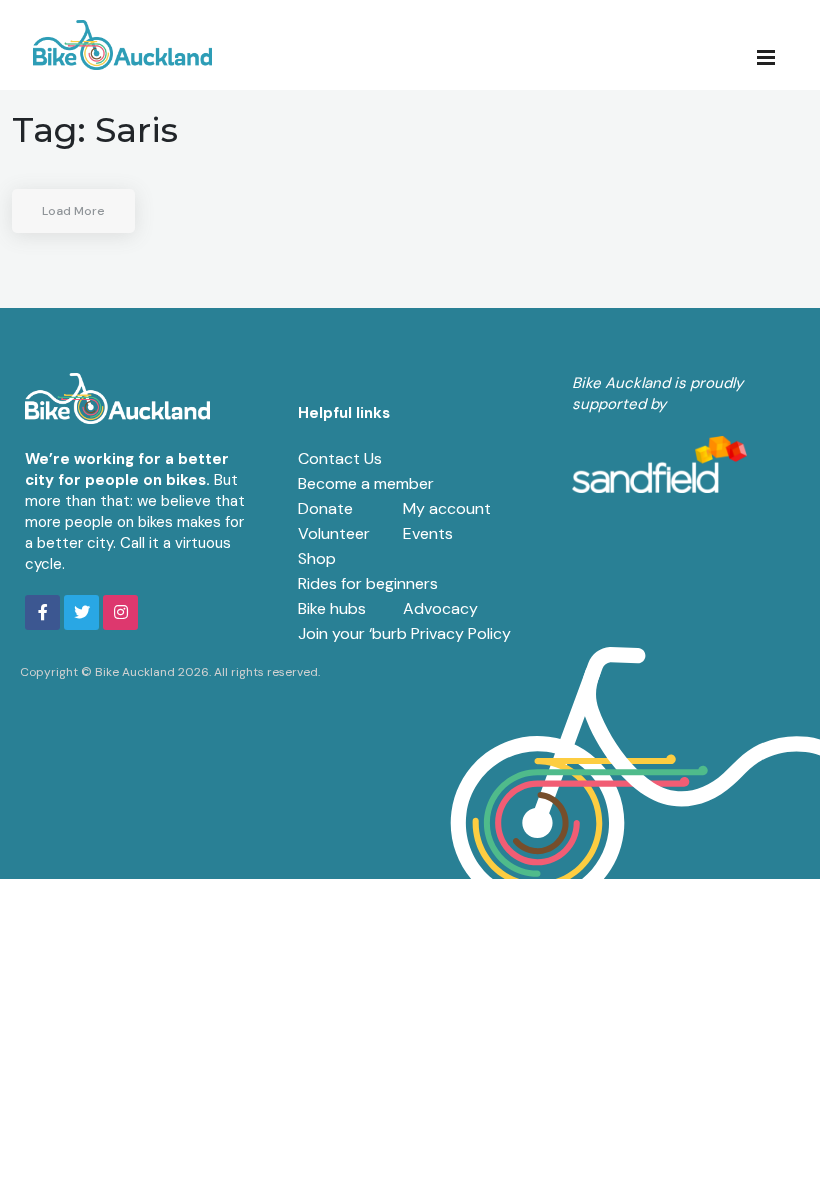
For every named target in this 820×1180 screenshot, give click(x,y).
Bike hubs (332, 608)
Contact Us (340, 458)
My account (447, 508)
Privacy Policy (461, 633)
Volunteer (334, 533)
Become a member (366, 483)
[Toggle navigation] (772, 56)
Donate (325, 508)
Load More (73, 211)
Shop (317, 558)
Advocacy (440, 608)
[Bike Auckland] (123, 45)
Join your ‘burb (352, 633)
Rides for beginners (368, 583)
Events (428, 533)
